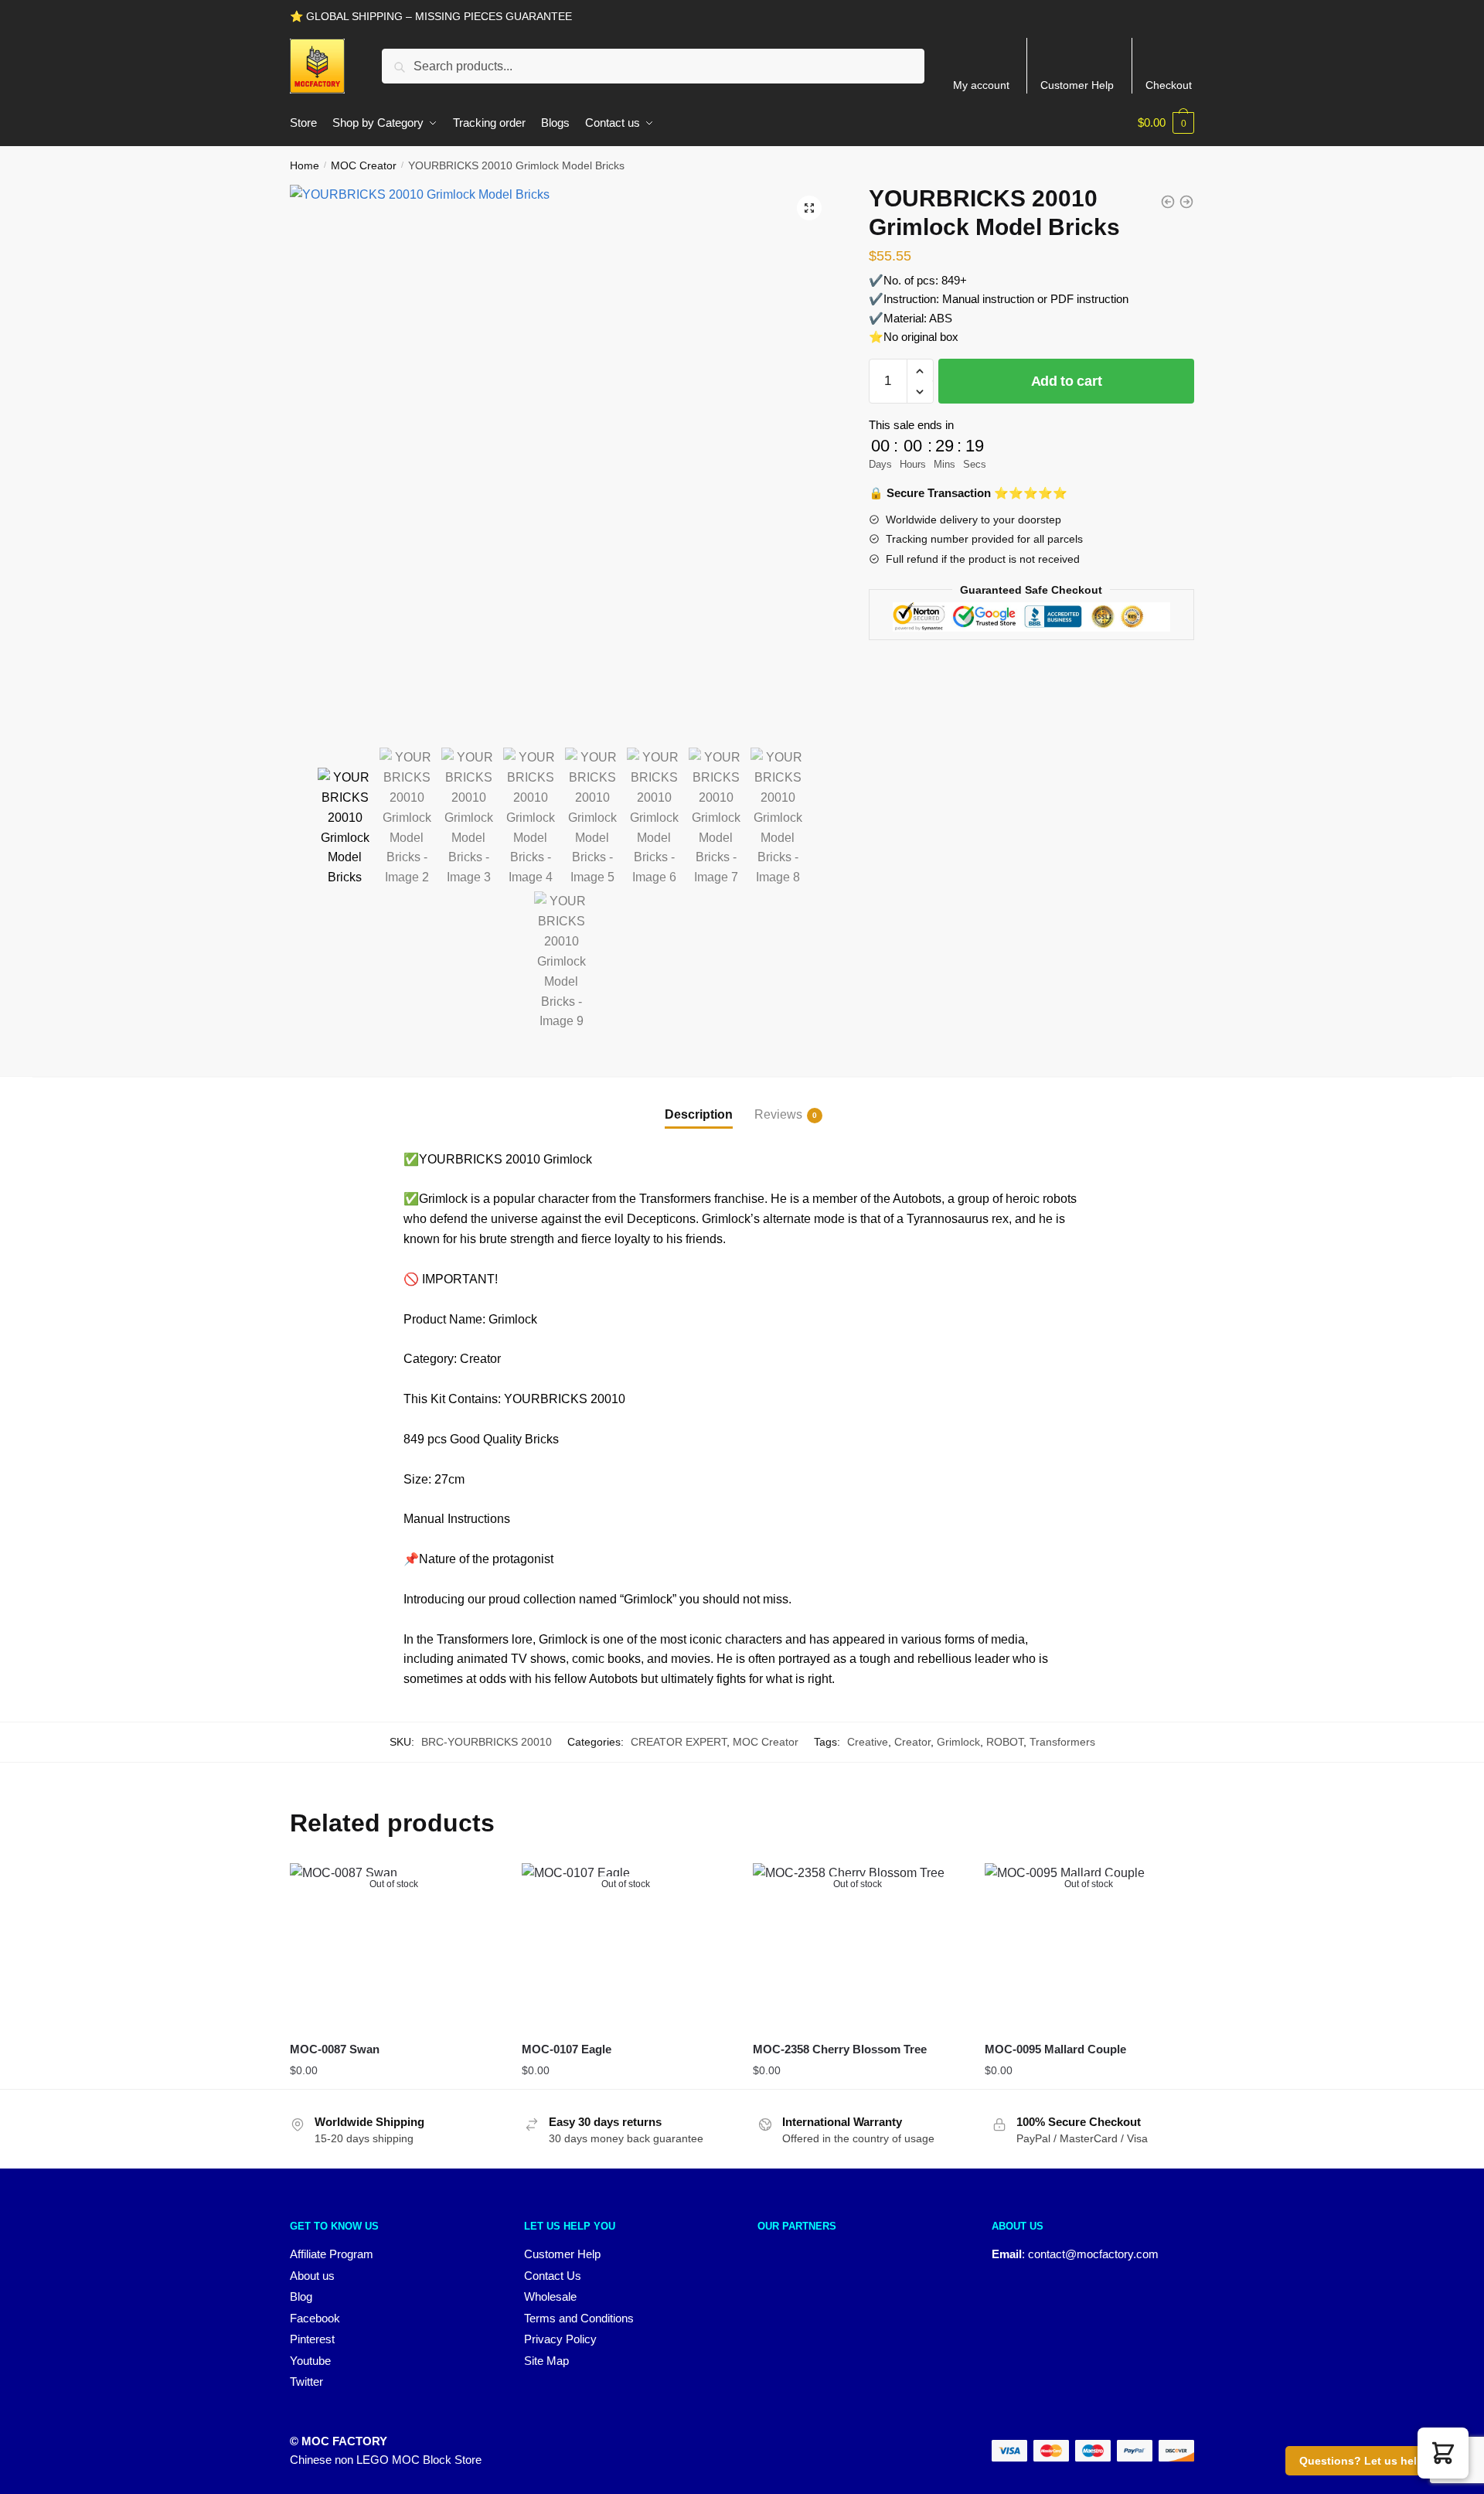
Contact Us (553, 2276)
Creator (912, 1742)
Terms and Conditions (579, 2318)
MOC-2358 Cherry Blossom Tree (840, 2049)
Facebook (315, 2318)
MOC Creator (364, 165)
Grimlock (958, 1742)
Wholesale (550, 2296)
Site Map (546, 2361)
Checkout (1169, 85)
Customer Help (1077, 85)
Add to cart (1067, 381)
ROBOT (1005, 1742)
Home (305, 165)
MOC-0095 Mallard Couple (1055, 2049)
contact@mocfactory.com (1093, 2254)
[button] (809, 208)
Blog (301, 2296)
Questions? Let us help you (1373, 2461)
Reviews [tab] (778, 1114)
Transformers (1062, 1742)
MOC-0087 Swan (335, 2049)
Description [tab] (699, 1114)
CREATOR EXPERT (679, 1742)
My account (981, 85)
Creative (868, 1742)
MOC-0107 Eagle (567, 2049)
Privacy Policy (560, 2339)
